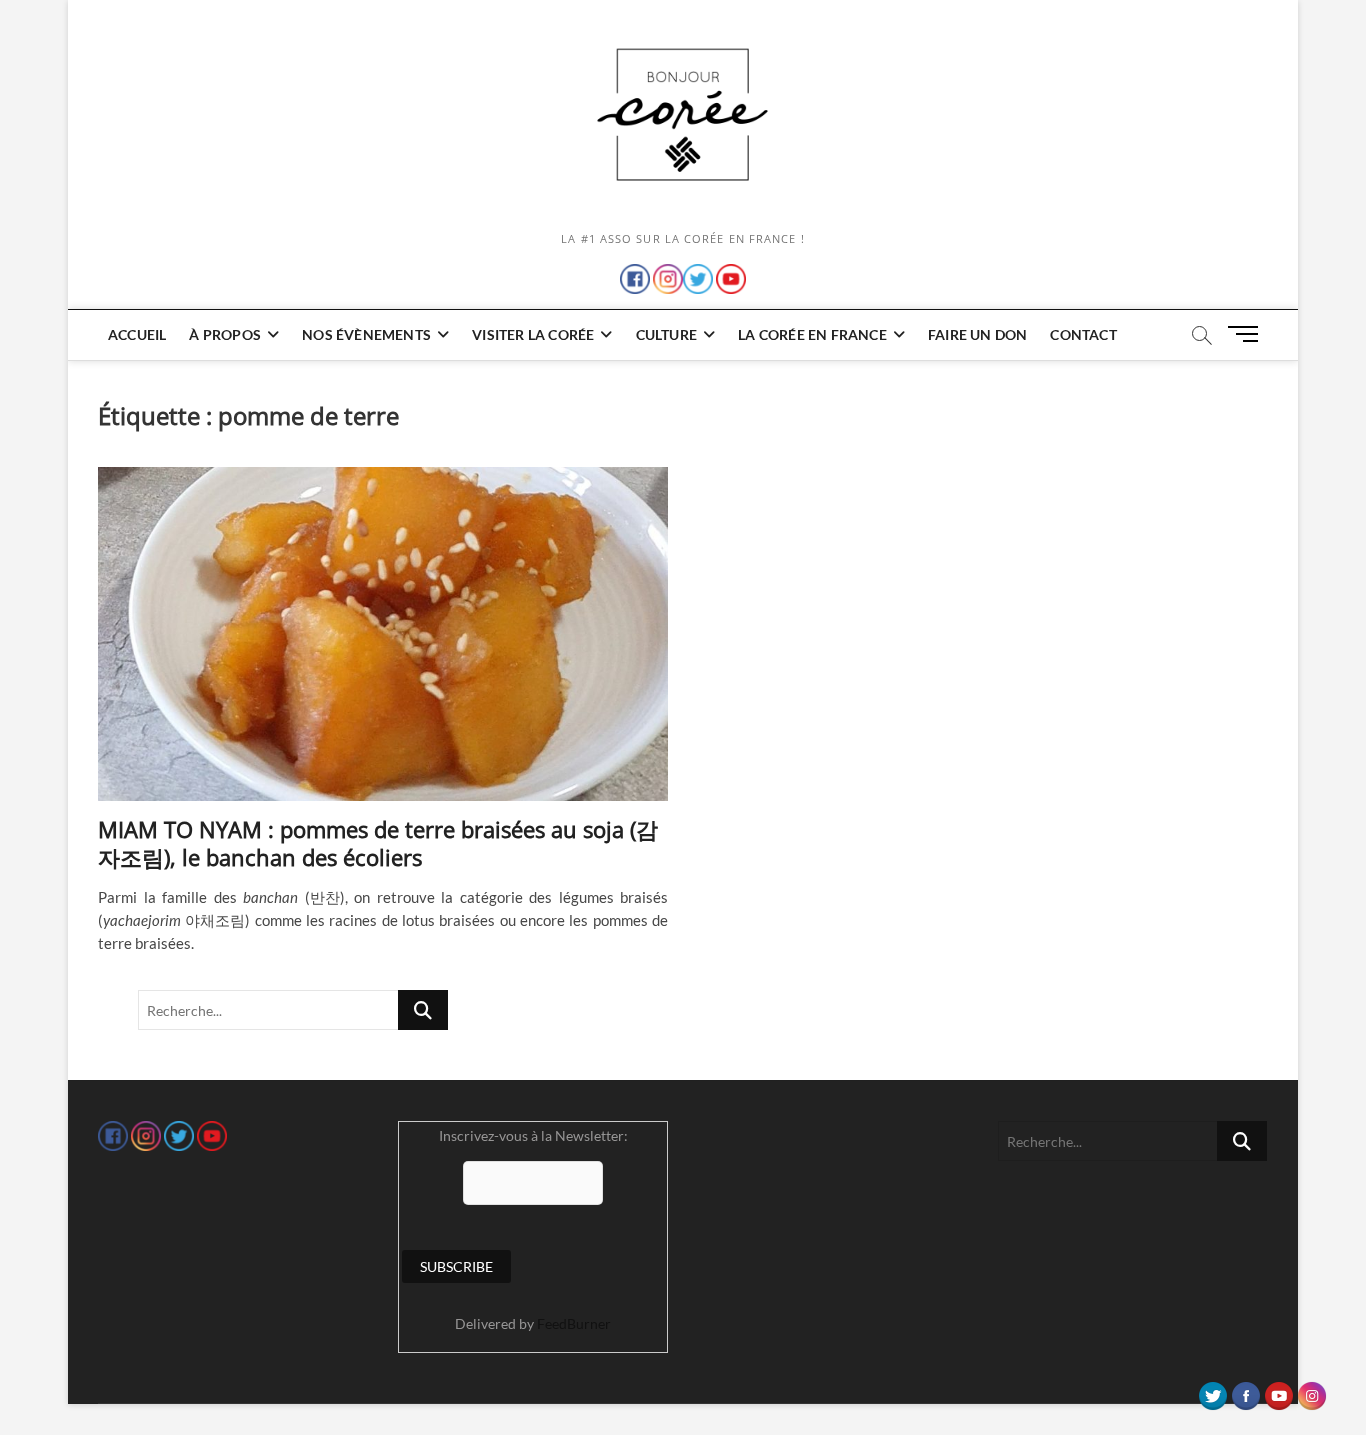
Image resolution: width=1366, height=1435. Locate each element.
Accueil (137, 334)
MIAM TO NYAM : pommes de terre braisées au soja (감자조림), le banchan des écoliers (378, 843)
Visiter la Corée (533, 334)
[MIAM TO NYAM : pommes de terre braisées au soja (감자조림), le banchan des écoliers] (383, 634)
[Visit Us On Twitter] (1212, 1391)
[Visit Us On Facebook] (1245, 1391)
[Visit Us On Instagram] (1311, 1391)
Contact (1083, 334)
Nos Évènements (366, 334)
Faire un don (977, 334)
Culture (666, 334)
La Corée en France (812, 334)
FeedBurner (574, 1323)
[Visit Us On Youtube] (1278, 1391)
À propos (225, 334)
